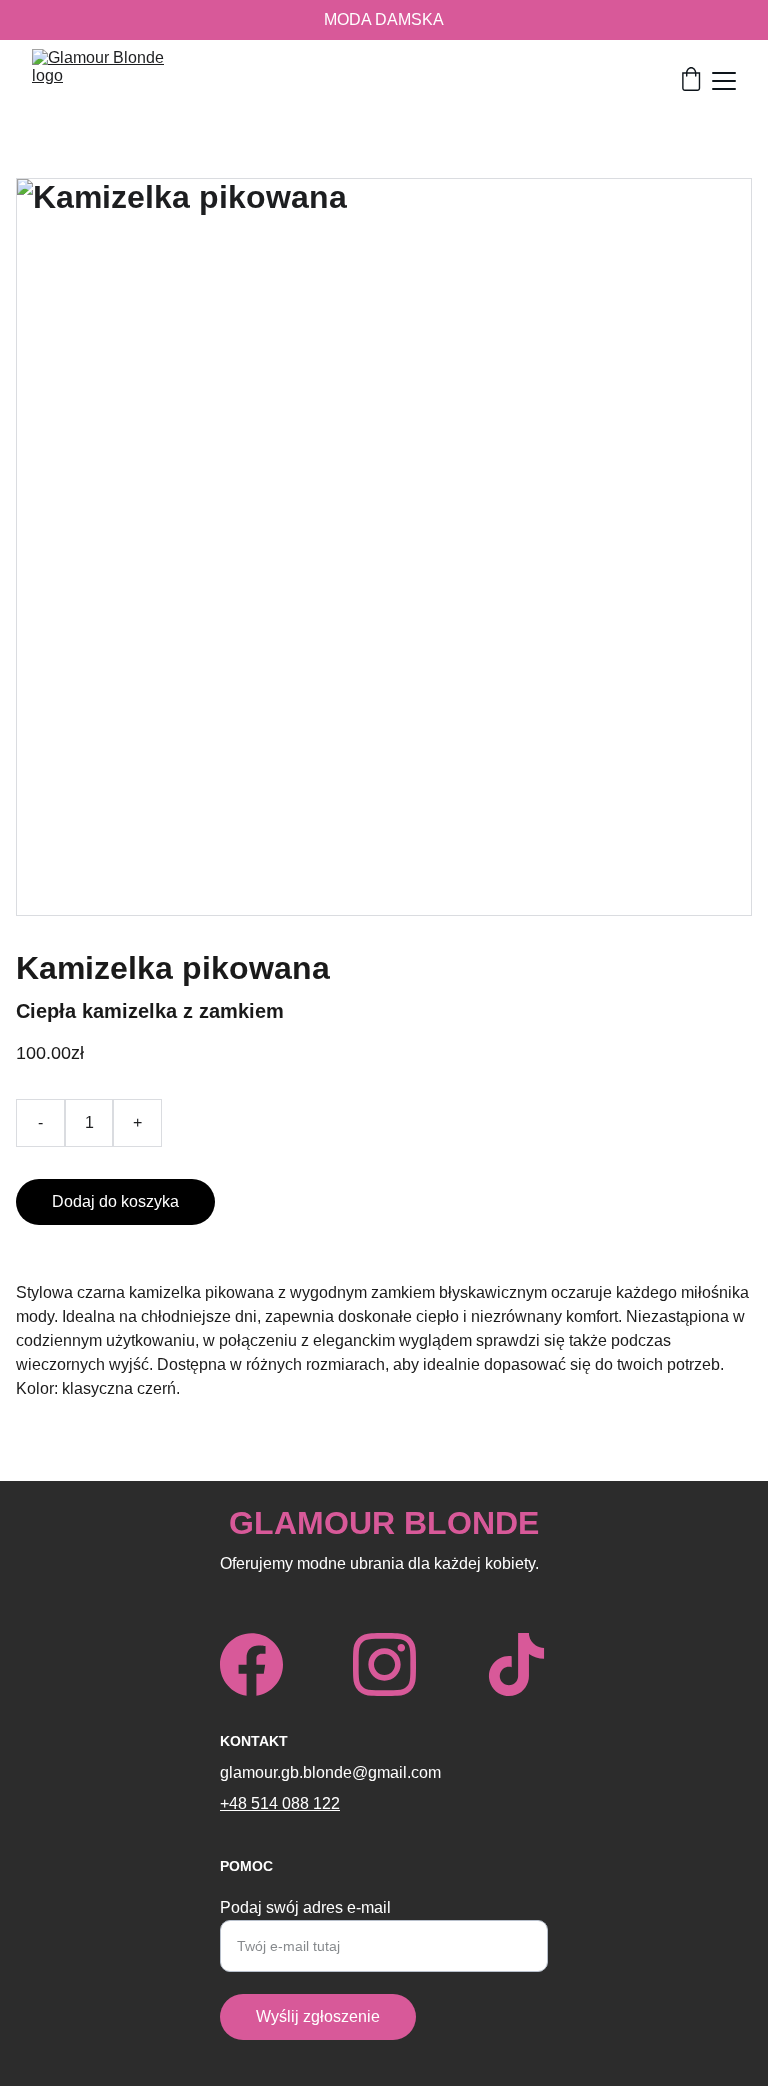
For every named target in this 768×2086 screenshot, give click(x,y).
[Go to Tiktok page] (516, 1664)
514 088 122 (295, 1803)
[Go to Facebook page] (251, 1664)
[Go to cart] (691, 81)
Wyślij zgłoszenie (318, 2016)
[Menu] (724, 81)
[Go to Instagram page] (384, 1664)
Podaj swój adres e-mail (305, 1907)
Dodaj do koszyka (115, 1201)
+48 (235, 1803)
